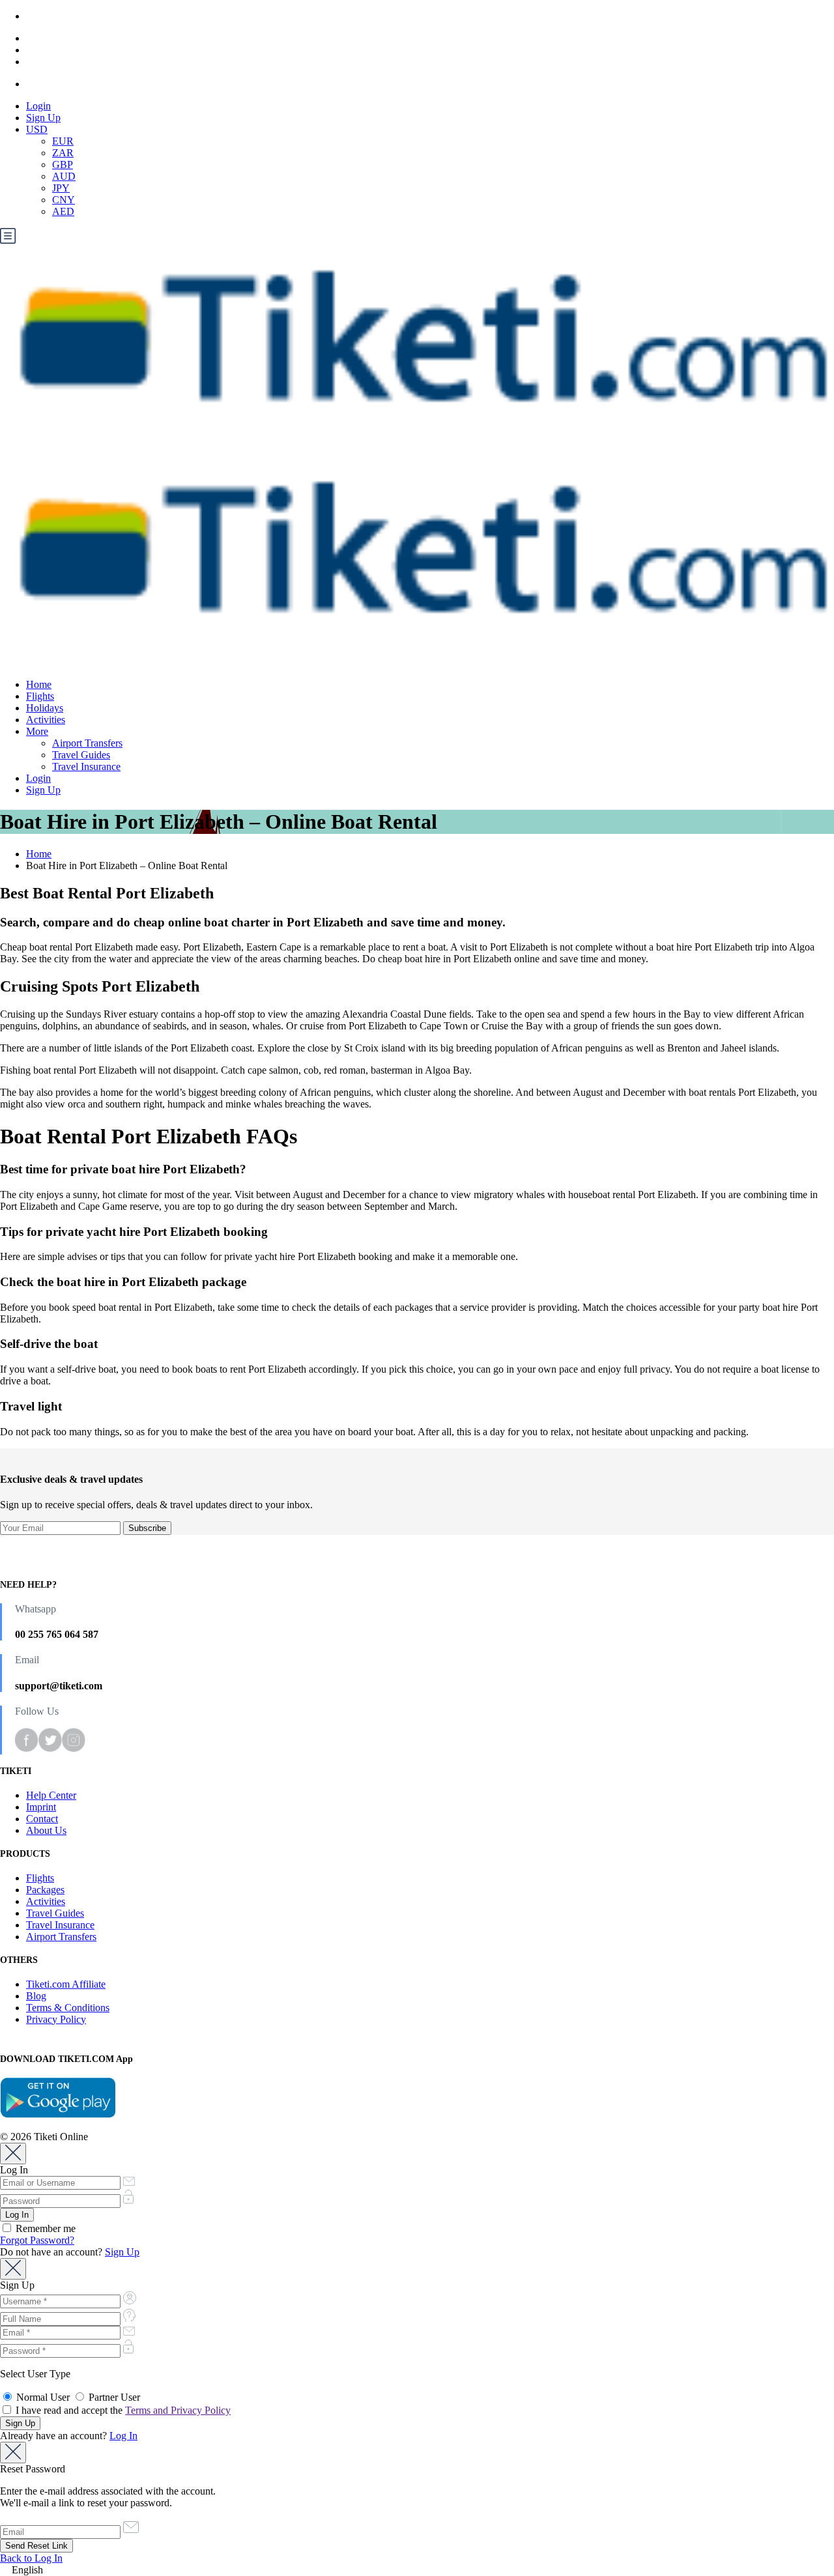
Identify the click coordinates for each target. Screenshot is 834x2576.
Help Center (51, 1795)
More (37, 731)
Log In (123, 2436)
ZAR (63, 153)
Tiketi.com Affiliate (66, 1984)
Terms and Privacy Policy (178, 2410)
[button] (417, 2570)
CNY (64, 200)
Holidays (45, 708)
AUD (64, 176)
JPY (61, 188)
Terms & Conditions (68, 2008)
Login (38, 106)
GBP (63, 165)
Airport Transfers (87, 743)
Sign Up (43, 118)
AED (63, 211)
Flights (40, 696)
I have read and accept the (122, 2410)
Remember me (44, 2228)
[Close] (13, 2154)
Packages (45, 1890)
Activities (46, 720)
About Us (46, 1830)
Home (39, 684)
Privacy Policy (56, 2019)
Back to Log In (31, 2558)
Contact (42, 1819)
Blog (36, 1996)
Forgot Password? (37, 2240)
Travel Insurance (86, 766)
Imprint (41, 1807)
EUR (63, 141)
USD (37, 129)
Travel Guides (81, 755)
